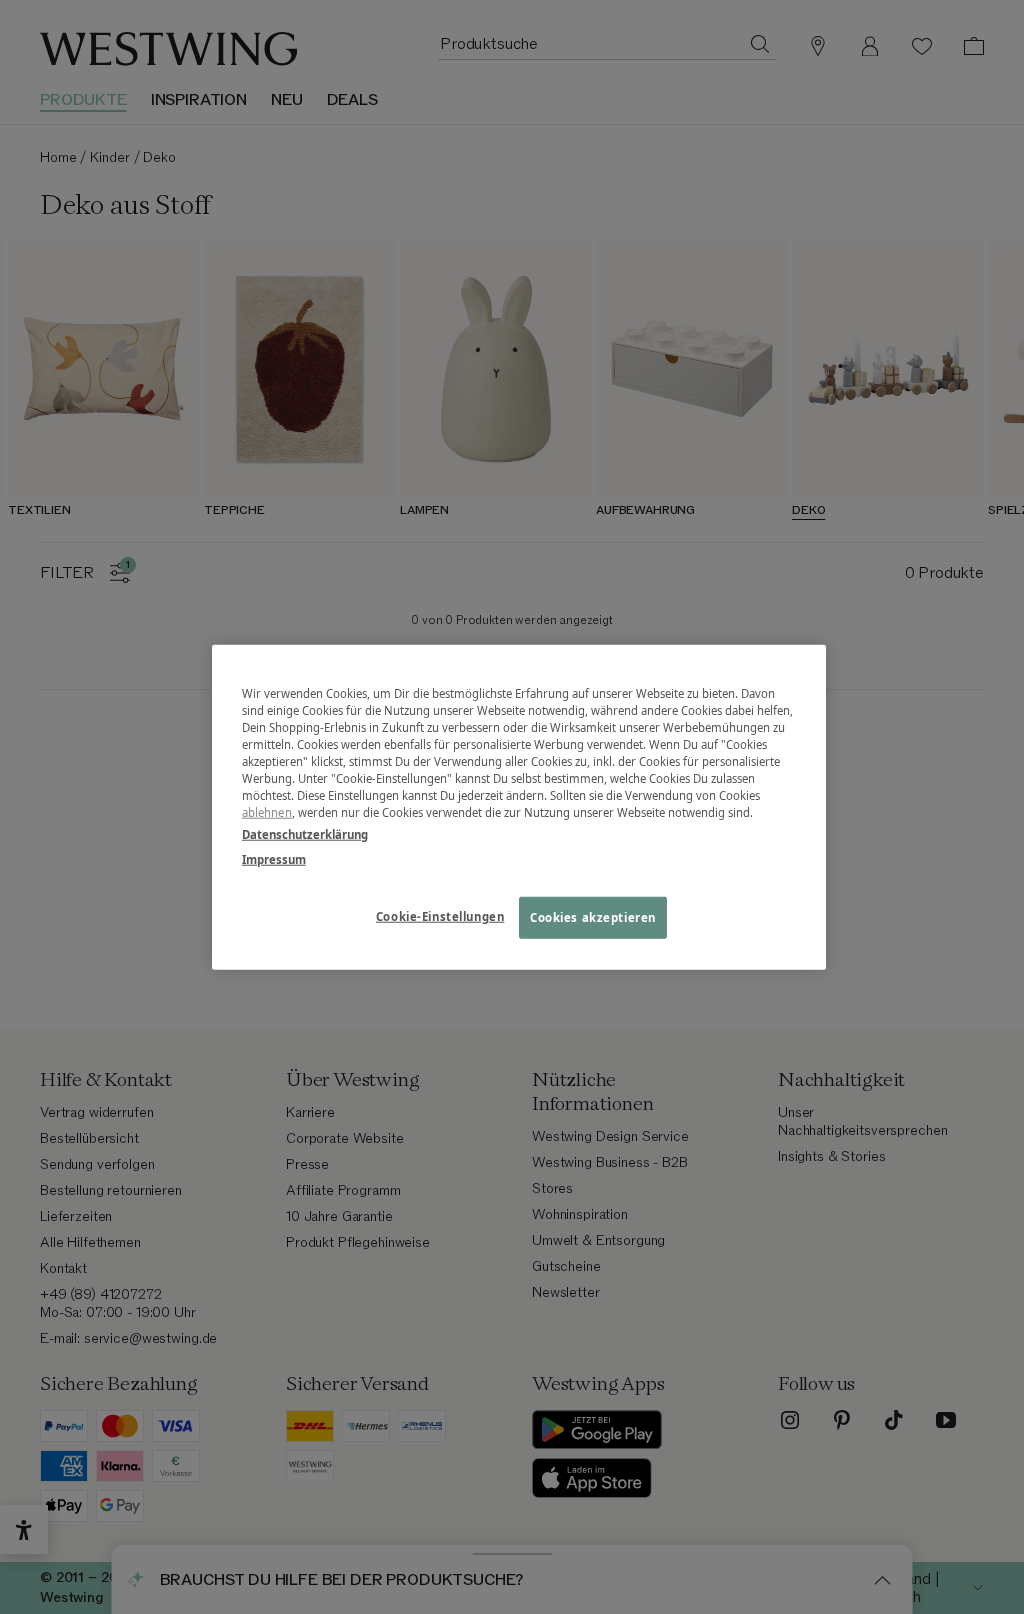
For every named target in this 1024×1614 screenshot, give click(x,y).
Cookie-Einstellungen (440, 915)
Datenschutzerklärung (305, 833)
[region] (519, 807)
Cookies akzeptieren (593, 916)
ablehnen (267, 812)
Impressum (274, 858)
